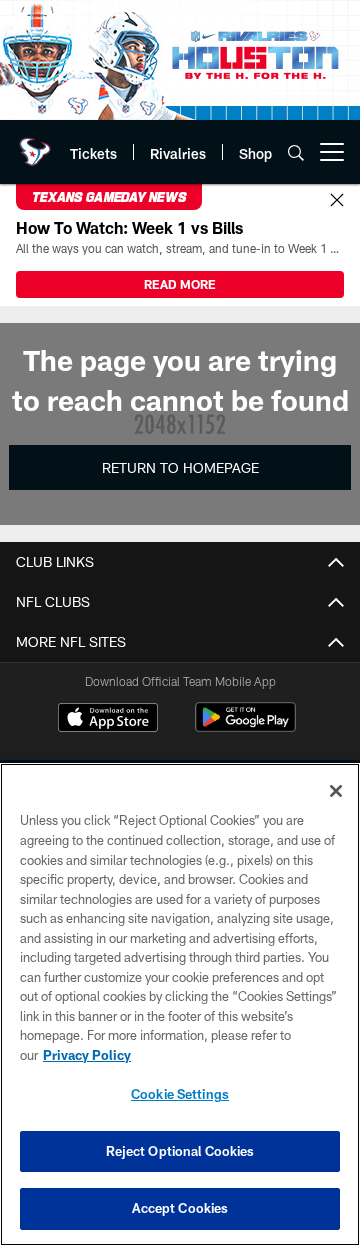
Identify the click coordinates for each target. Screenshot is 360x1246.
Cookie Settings (180, 1094)
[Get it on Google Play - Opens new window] (245, 727)
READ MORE (180, 284)
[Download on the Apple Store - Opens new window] (108, 720)
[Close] (337, 201)
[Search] (296, 152)
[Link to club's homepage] (35, 144)
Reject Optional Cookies (180, 1151)
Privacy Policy (87, 1055)
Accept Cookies (180, 1208)
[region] (180, 1004)
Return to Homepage (180, 467)
